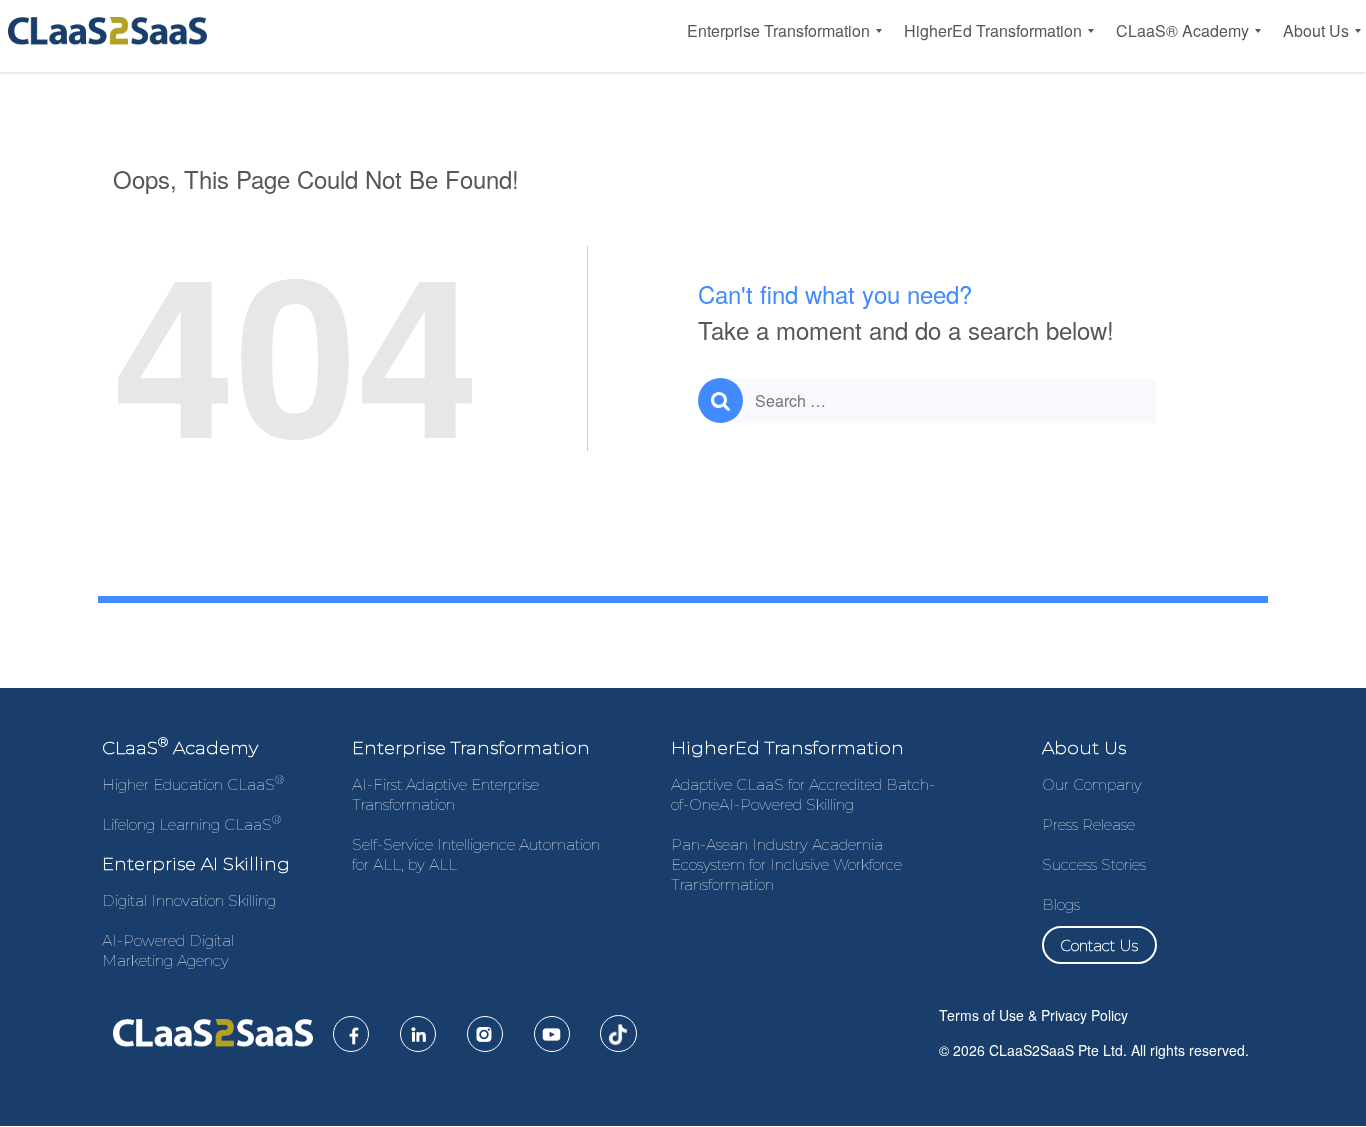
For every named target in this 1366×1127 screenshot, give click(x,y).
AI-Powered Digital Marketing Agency (168, 950)
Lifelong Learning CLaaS (191, 824)
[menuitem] (778, 31)
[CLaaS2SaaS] (112, 31)
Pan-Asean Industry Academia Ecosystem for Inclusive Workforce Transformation (786, 864)
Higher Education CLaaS (193, 784)
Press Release (1088, 824)
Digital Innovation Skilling (189, 900)
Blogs (1061, 904)
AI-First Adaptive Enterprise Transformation (445, 794)
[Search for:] (927, 400)
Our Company (1092, 784)
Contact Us (1099, 944)
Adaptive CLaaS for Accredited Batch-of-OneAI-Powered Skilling (803, 794)
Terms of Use (981, 1015)
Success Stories (1094, 864)
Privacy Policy (1084, 1015)
